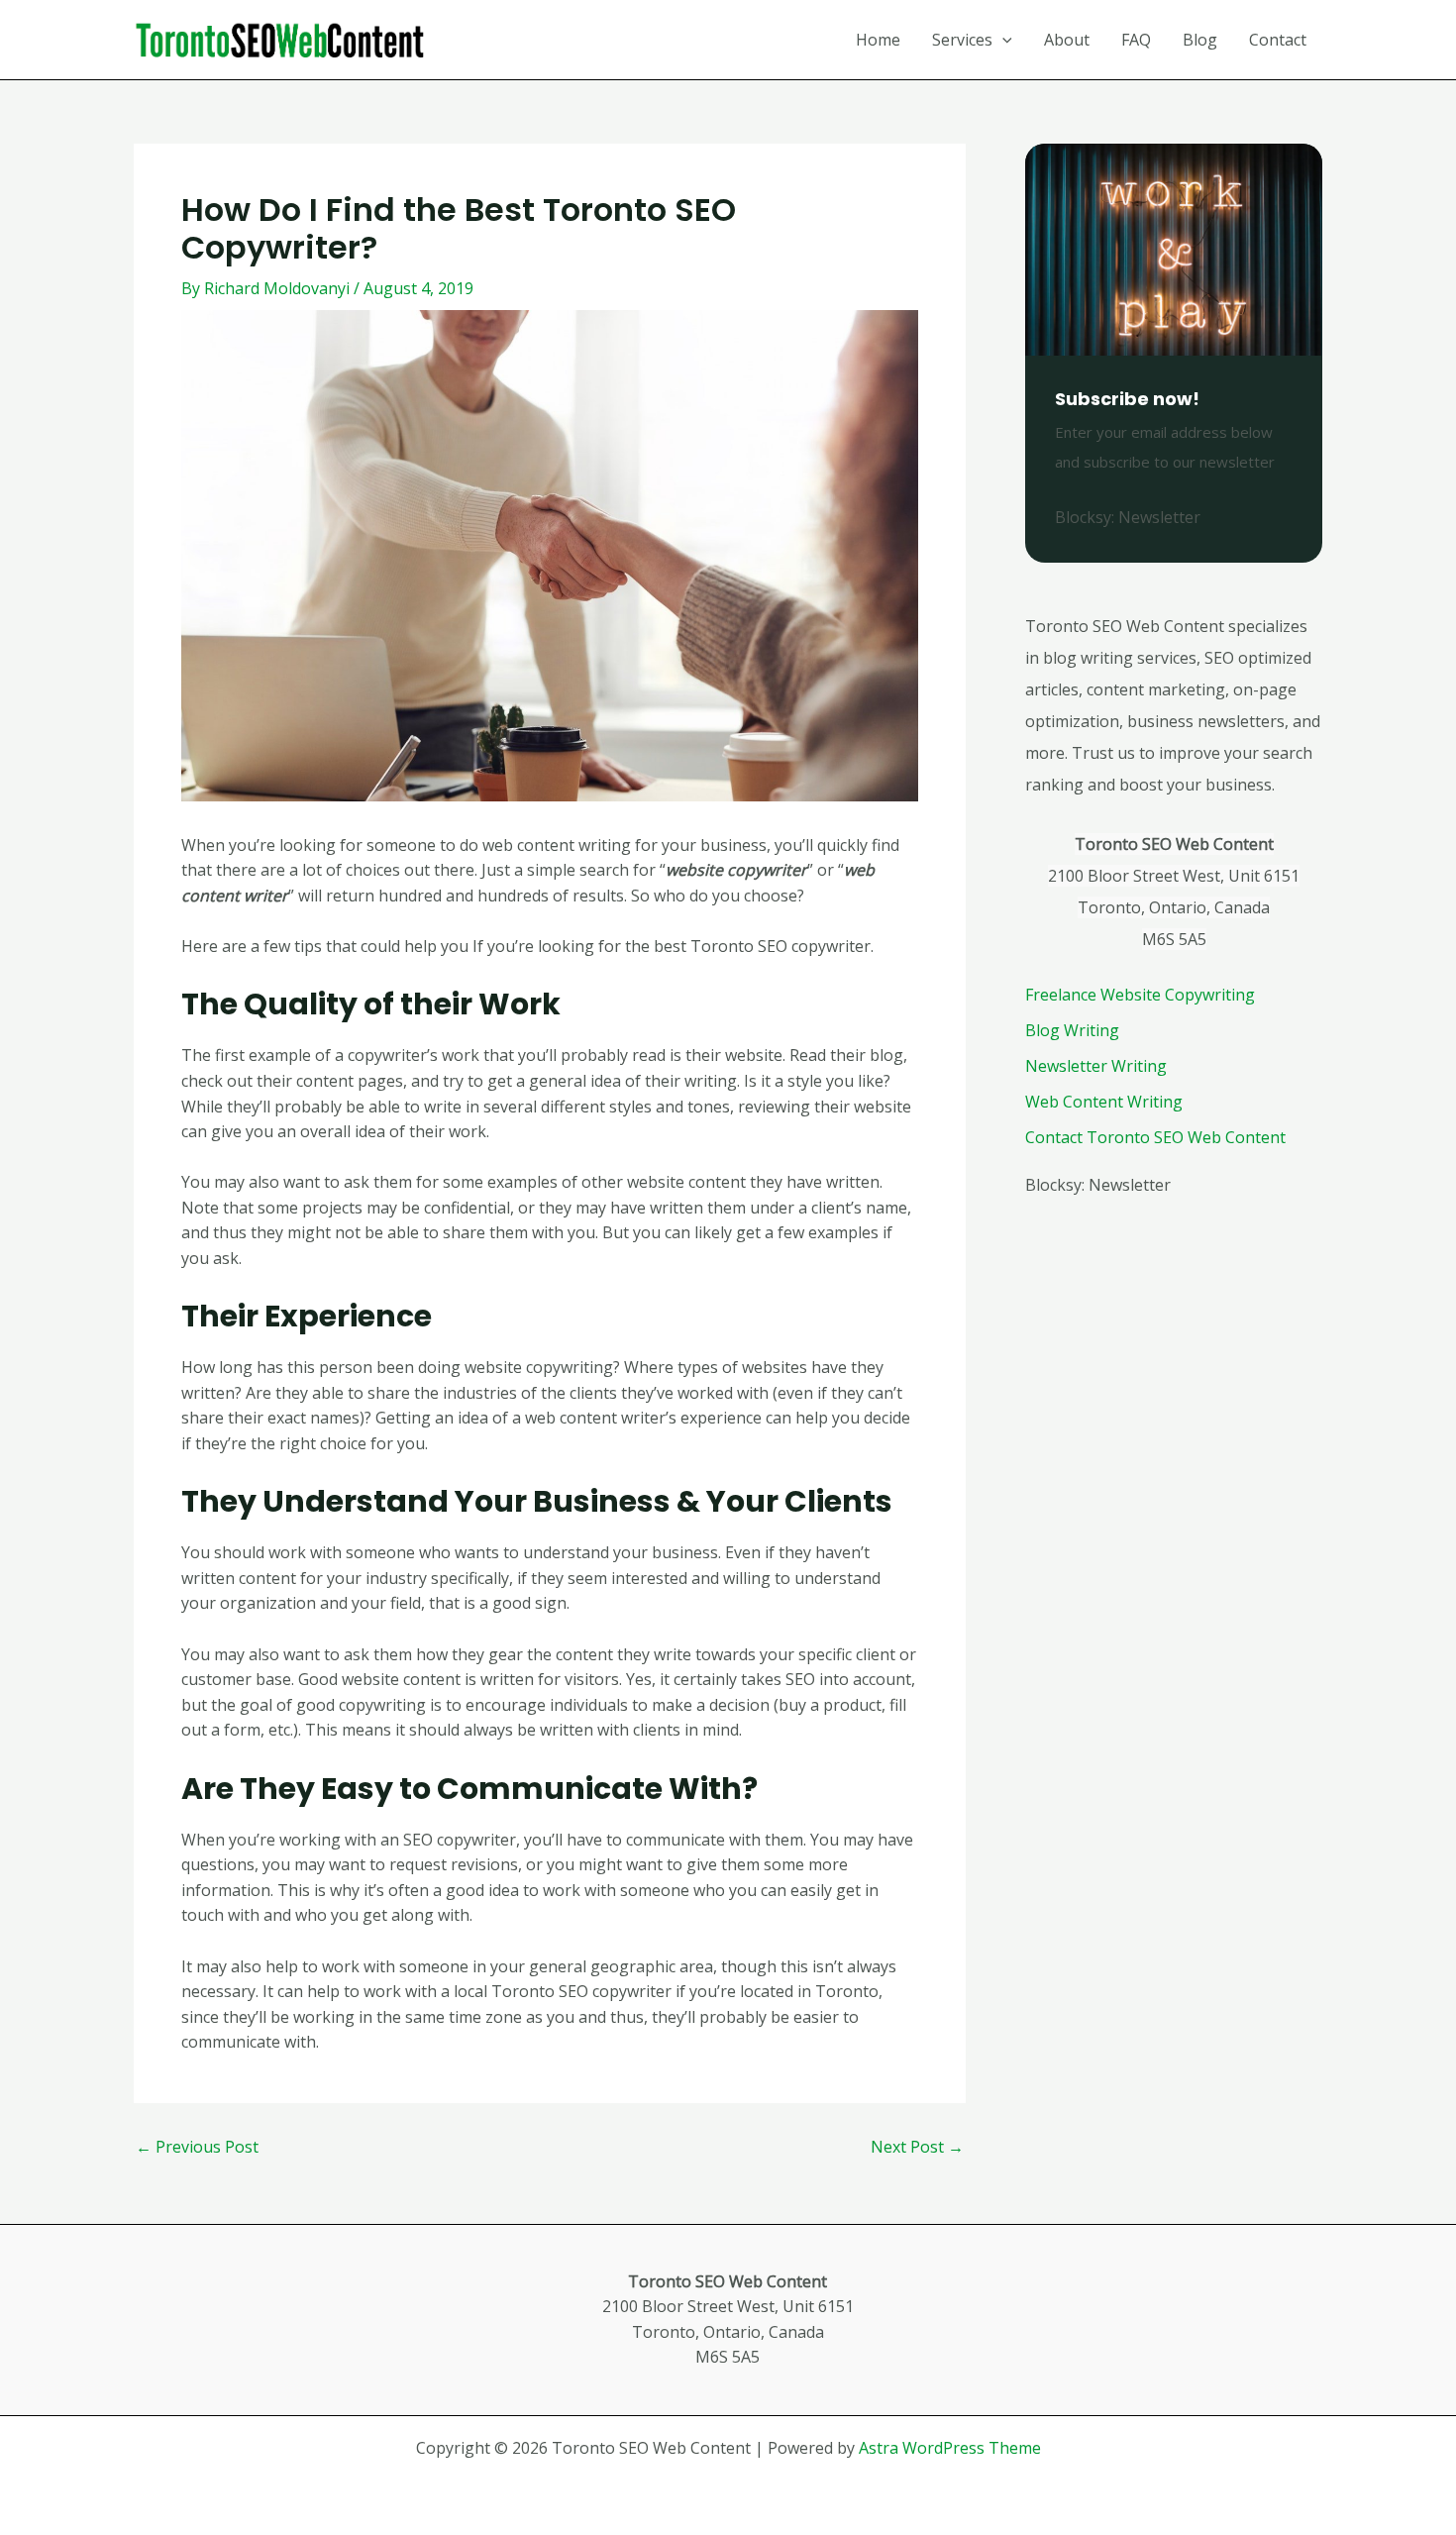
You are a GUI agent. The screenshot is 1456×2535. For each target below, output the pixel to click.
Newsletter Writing (1096, 1066)
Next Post (917, 2147)
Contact (1278, 40)
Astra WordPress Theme (950, 2448)
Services (962, 40)
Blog (1200, 40)
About (1067, 40)
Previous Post (197, 2147)
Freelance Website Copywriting (1140, 995)
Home (878, 40)
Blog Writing (1072, 1030)
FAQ (1136, 40)
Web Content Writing (1104, 1102)
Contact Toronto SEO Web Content (1155, 1137)
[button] (1002, 40)
